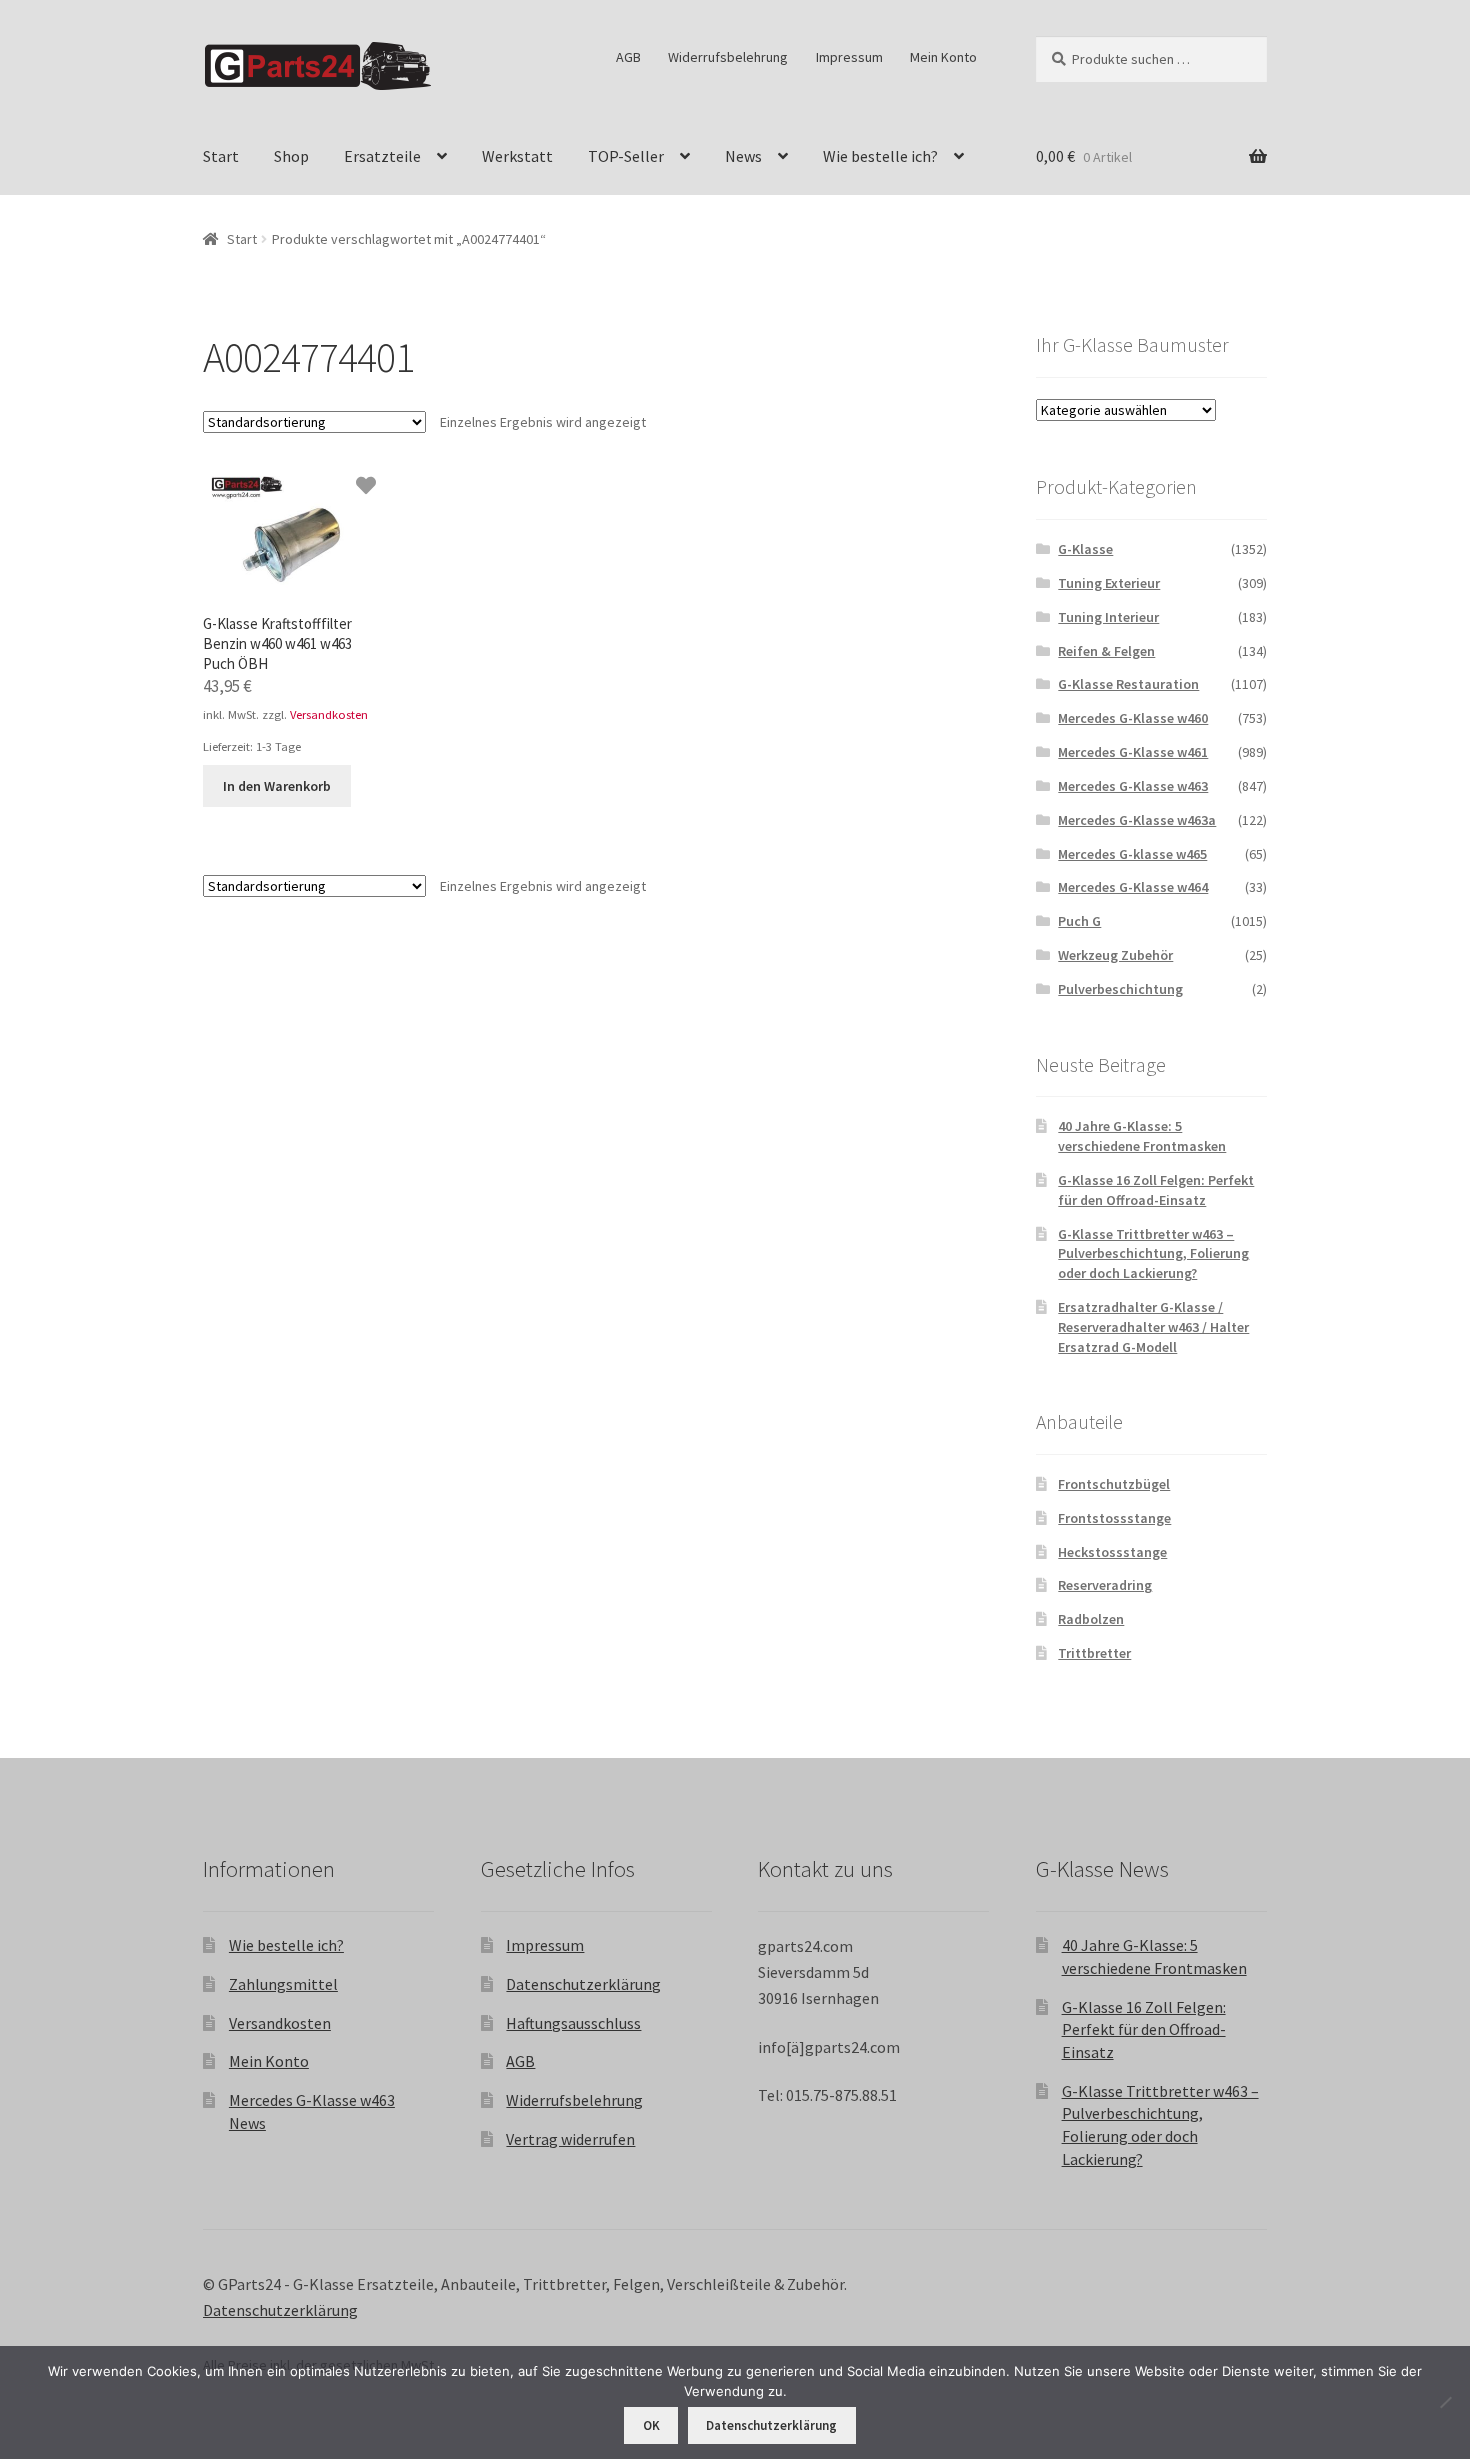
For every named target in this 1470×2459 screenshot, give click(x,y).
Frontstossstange (1114, 1518)
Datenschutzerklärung (583, 1984)
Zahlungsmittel (283, 1984)
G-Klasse (1085, 549)
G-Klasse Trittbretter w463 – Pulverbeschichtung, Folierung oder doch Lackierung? (1153, 1254)
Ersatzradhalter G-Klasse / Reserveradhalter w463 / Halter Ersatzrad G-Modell (1153, 1327)
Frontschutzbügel (1114, 1484)
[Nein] (1445, 2402)
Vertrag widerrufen (570, 2139)
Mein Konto (943, 57)
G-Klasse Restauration (1128, 684)
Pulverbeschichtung (1120, 989)
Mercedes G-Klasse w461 (1133, 752)
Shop (291, 156)
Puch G (1079, 921)
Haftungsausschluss (573, 2023)
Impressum (849, 57)
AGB (628, 57)
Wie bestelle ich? (880, 156)
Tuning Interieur (1108, 617)
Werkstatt (517, 156)
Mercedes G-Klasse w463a (1137, 820)
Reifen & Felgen (1106, 651)
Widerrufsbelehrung (728, 57)
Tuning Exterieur (1109, 583)
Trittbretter (1094, 1653)
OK (651, 2425)
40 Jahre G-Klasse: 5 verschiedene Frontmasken (1142, 1136)
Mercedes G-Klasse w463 (1133, 786)
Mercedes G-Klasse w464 (1133, 887)
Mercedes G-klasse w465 (1132, 854)
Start (221, 156)
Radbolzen (1091, 1619)
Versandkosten (329, 714)
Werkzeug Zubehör (1115, 955)
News (743, 156)
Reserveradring (1105, 1585)
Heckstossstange (1112, 1552)
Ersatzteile (382, 156)
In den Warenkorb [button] (277, 786)
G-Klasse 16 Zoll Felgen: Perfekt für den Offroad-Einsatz (1156, 1190)
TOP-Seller (626, 156)
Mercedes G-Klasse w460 (1133, 718)
